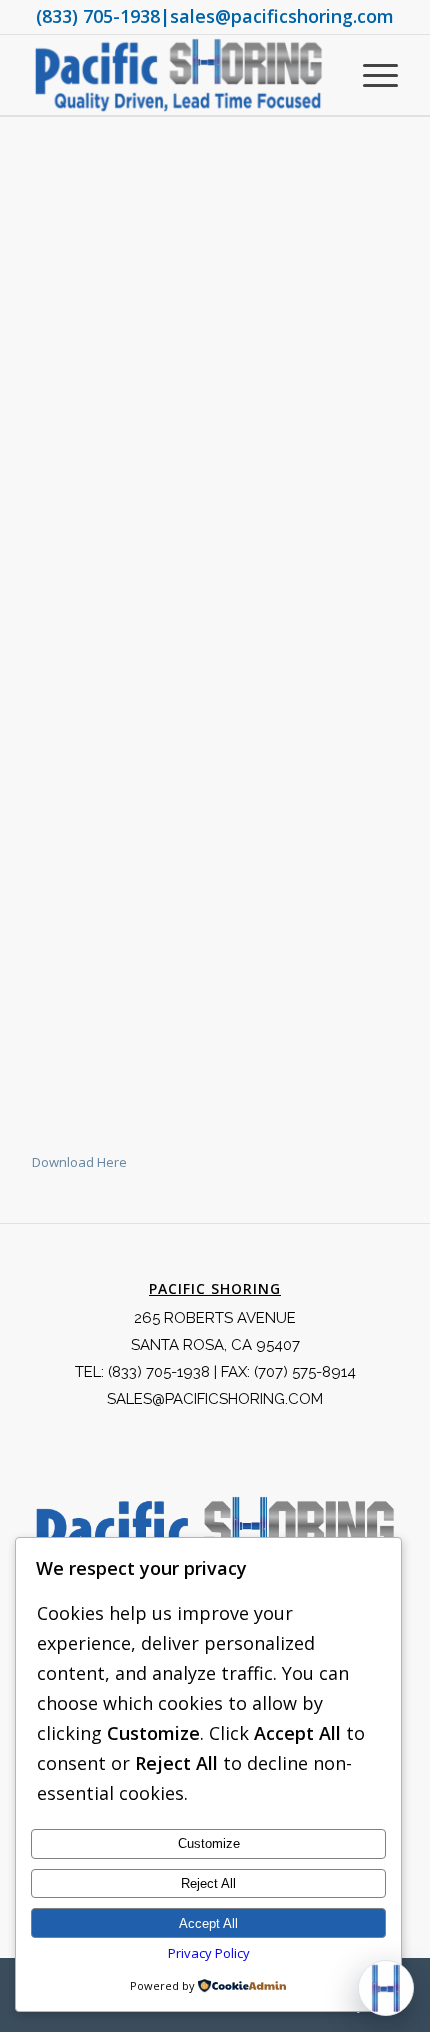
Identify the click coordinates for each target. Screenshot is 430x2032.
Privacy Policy (209, 1953)
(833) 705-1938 (98, 16)
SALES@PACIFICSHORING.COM (215, 1399)
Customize (209, 1843)
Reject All (208, 1883)
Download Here (79, 1162)
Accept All (208, 1923)
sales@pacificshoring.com (282, 16)
